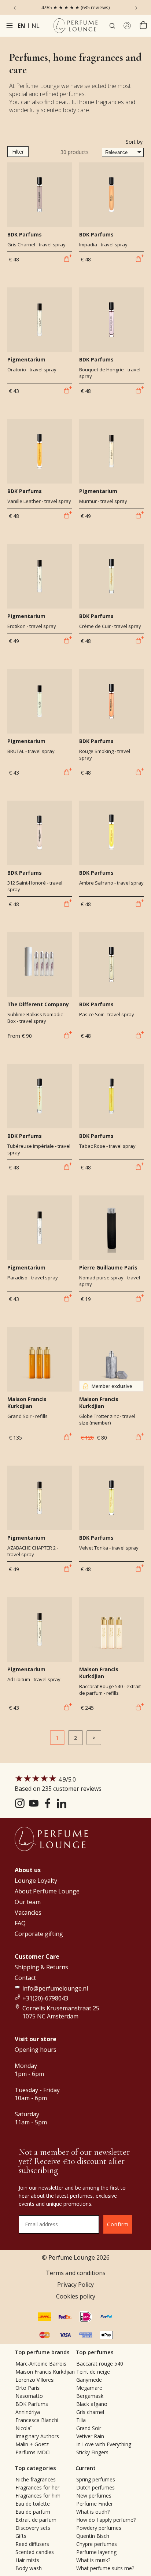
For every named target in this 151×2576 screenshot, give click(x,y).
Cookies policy (76, 2296)
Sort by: (135, 142)
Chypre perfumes (97, 2544)
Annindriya (28, 2412)
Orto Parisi (28, 2388)
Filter (18, 152)
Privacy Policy (75, 2285)
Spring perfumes (96, 2479)
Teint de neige (93, 2372)
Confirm (118, 2224)
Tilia (81, 2420)
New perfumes (94, 2496)
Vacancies (28, 1912)
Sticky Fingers (92, 2452)
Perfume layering (96, 2552)
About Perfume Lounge (47, 1891)
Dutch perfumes (95, 2487)
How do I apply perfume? (106, 2520)
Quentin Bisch (93, 2536)
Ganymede (89, 2380)
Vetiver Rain (90, 2436)
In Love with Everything (104, 2444)
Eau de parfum (33, 2512)
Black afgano (92, 2404)
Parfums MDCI (33, 2452)
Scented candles (35, 2552)
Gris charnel (90, 2412)
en (21, 26)
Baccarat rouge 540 (100, 2364)
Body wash (29, 2568)
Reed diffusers (32, 2544)
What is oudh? (93, 2512)
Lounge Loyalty (36, 1881)
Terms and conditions (76, 2273)
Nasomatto (29, 2396)
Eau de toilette (33, 2504)
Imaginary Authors (37, 2436)
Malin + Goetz (32, 2444)
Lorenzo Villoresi (35, 2380)
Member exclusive (112, 1386)
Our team (28, 1902)
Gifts (21, 2536)
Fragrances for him (38, 2496)
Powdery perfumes (99, 2528)
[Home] (75, 26)
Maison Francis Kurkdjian (45, 2372)
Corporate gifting (39, 1934)
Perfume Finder (95, 2504)
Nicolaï (24, 2428)
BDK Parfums (32, 2404)
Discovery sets (33, 2528)
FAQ (20, 1923)
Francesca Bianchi (37, 2420)
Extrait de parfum (36, 2520)
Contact (25, 1978)
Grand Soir (89, 2428)
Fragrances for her (37, 2487)
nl (36, 26)
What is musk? (93, 2560)
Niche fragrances (36, 2479)
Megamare (89, 2388)
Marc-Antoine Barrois (41, 2364)
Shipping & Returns (41, 1967)
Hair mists (27, 2560)
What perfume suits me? (105, 2568)
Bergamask (90, 2396)
